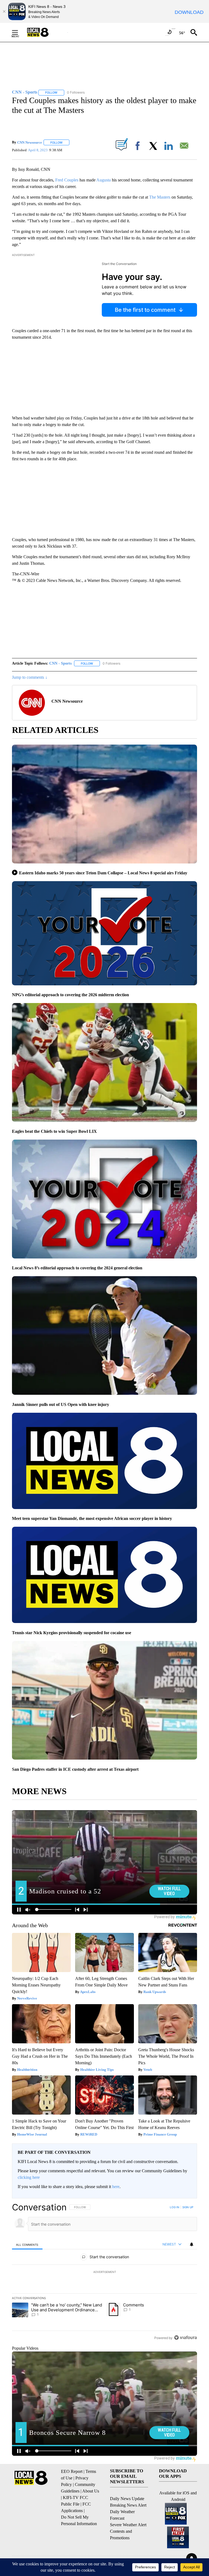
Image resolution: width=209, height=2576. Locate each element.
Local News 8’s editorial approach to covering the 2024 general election (77, 1268)
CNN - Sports (60, 663)
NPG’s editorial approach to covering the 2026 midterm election (70, 995)
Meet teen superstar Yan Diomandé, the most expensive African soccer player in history (92, 1518)
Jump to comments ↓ (30, 677)
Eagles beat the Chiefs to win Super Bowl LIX (54, 1131)
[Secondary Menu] (19, 32)
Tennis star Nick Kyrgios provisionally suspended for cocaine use (72, 1633)
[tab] (27, 2245)
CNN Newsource (30, 142)
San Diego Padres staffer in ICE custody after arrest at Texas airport (75, 1769)
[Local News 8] (45, 32)
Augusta (104, 180)
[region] (104, 2272)
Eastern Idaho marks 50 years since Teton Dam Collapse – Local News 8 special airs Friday (103, 873)
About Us (91, 2491)
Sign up (188, 2207)
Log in (175, 2207)
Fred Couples (67, 180)
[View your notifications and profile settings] (192, 2244)
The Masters (160, 197)
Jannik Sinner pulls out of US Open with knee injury (61, 1404)
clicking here (29, 2177)
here (116, 2187)
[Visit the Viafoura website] (185, 2338)
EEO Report (72, 2471)
